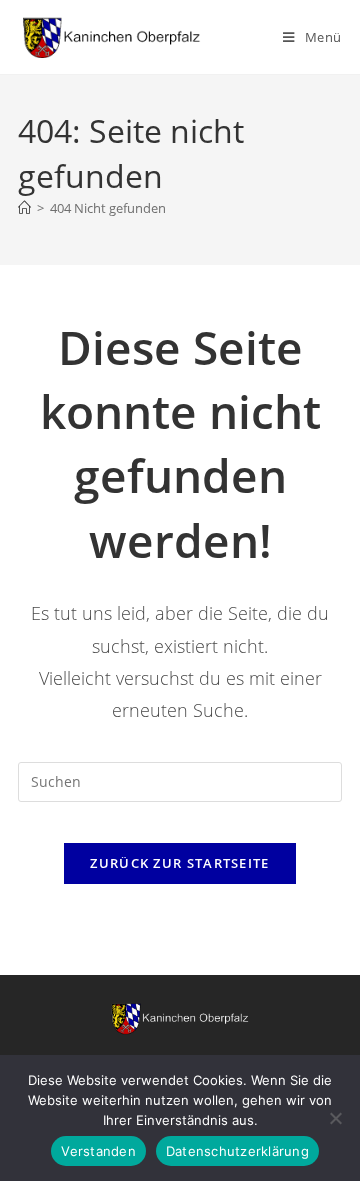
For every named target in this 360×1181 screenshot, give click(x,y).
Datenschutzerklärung (237, 1151)
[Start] (24, 208)
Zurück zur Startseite (179, 863)
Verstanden (98, 1151)
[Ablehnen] (335, 1118)
